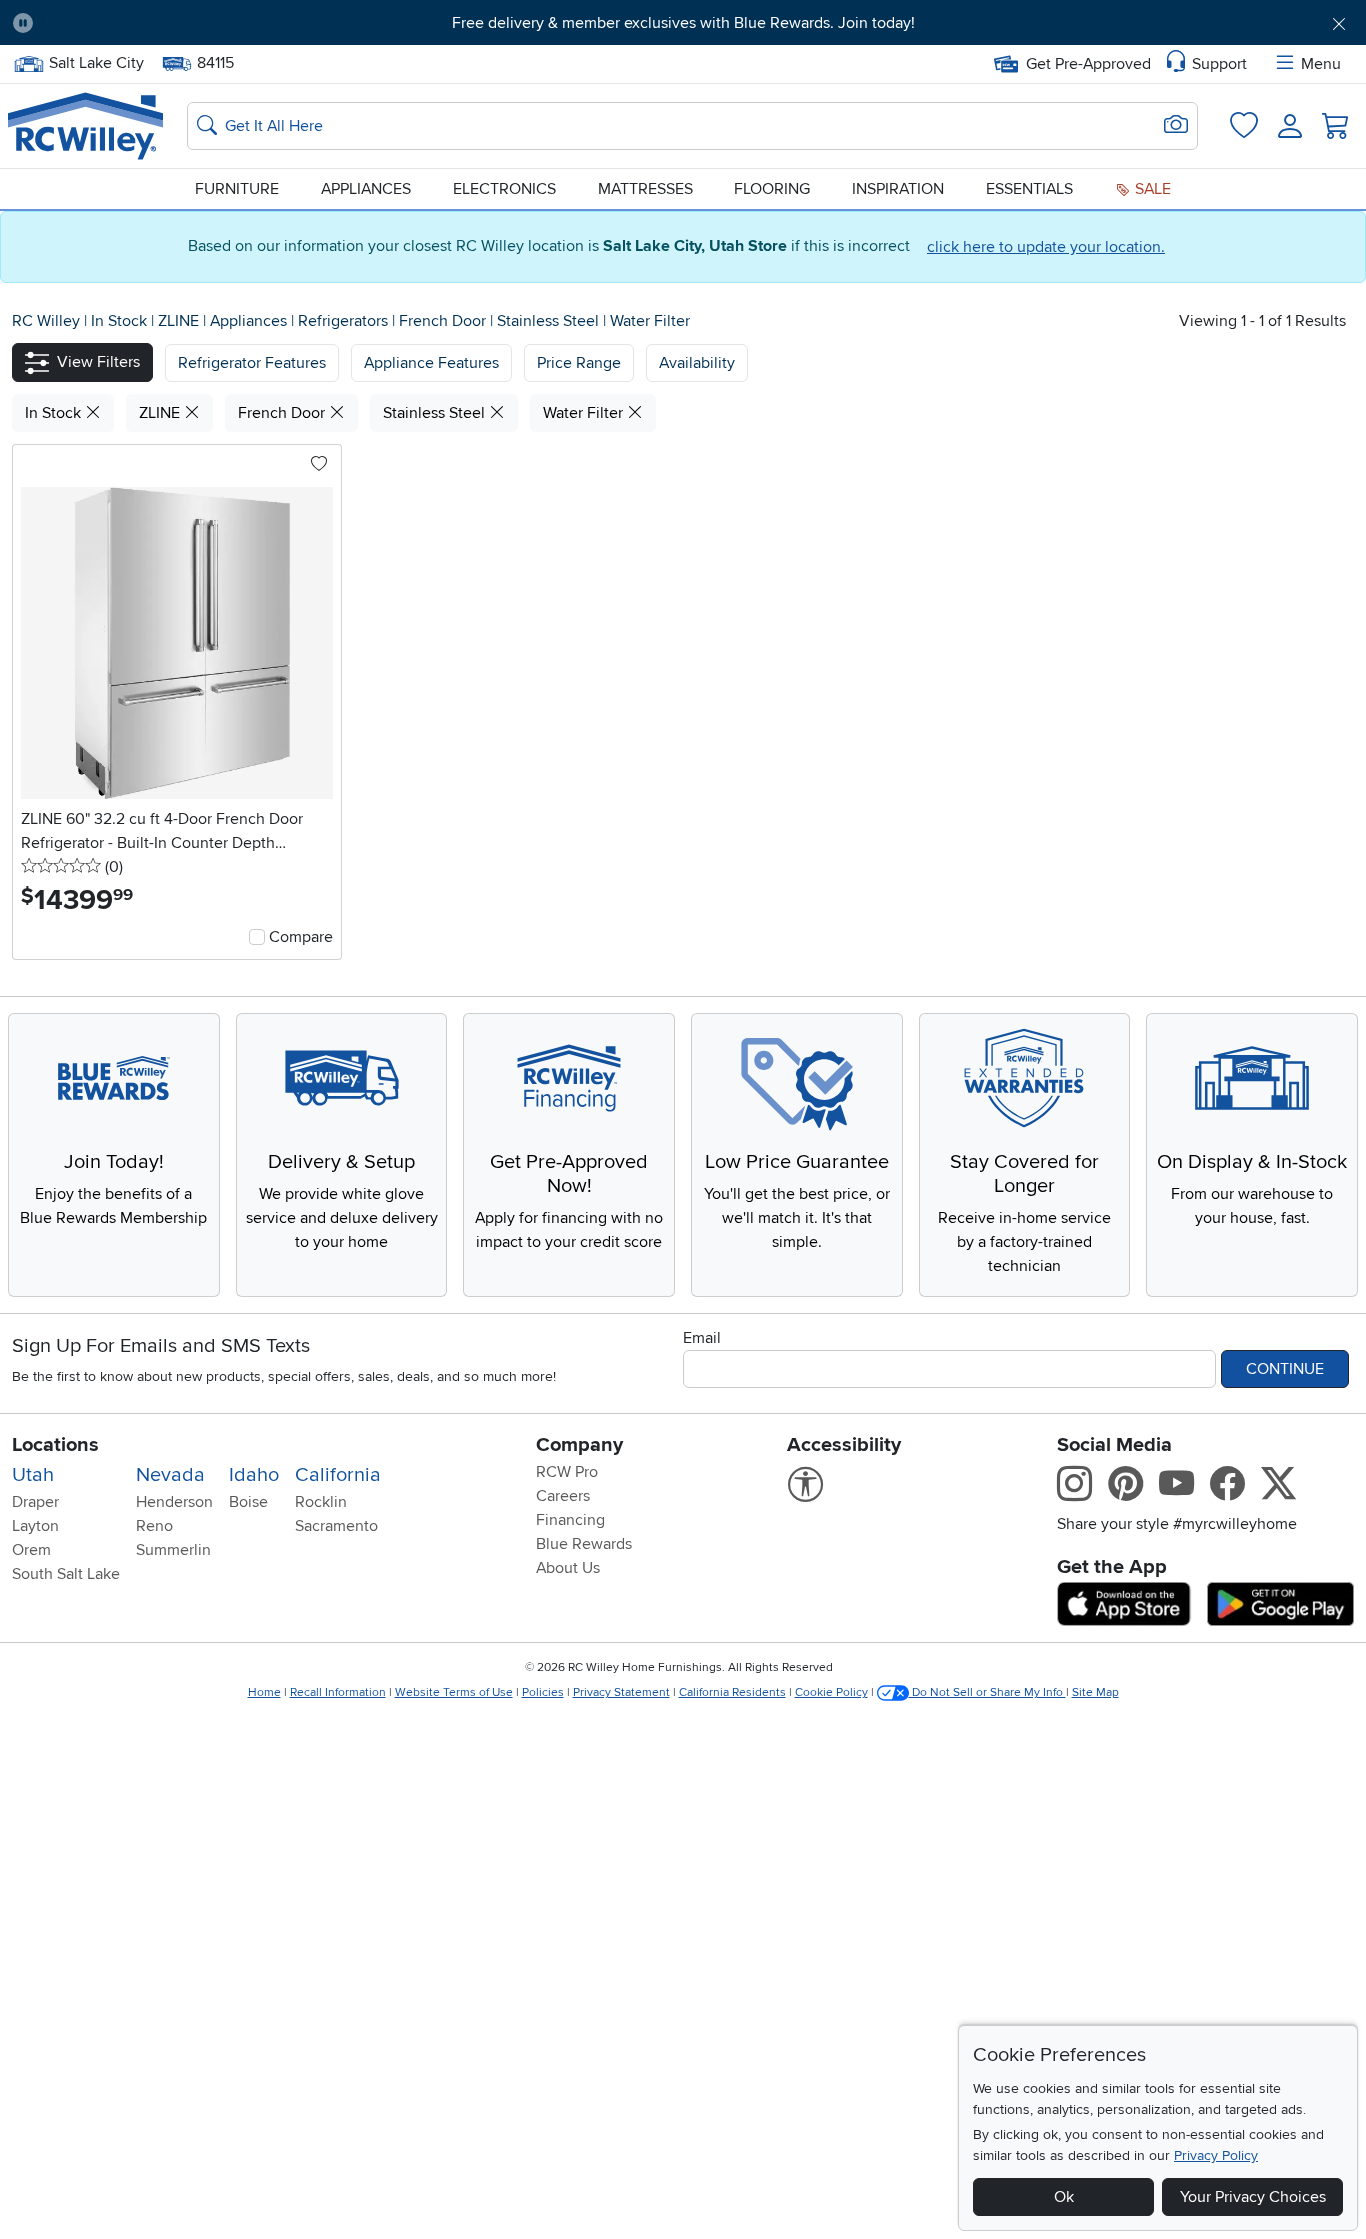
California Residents (732, 1692)
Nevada (170, 1475)
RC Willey (46, 321)
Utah (33, 1475)
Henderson (174, 1502)
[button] (153, 23)
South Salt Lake (66, 1574)
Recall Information (338, 1692)
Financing (570, 1520)
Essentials (1029, 189)
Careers (563, 1496)
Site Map (1095, 1692)
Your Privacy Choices (1253, 2197)
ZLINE (180, 321)
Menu (1321, 64)
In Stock (121, 321)
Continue (1285, 1369)
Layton (35, 1526)
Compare (301, 937)
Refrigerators (345, 321)
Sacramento (336, 1526)
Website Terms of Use (454, 1692)
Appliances (366, 189)
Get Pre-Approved (1088, 64)
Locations (55, 1445)
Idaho (254, 1475)
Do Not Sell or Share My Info (987, 1692)
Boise (248, 1502)
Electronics (504, 189)
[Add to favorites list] (319, 465)
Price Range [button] (579, 363)
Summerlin (173, 1550)
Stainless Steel (550, 321)
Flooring (772, 189)
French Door (444, 321)
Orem (31, 1550)
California (338, 1475)
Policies (543, 1692)
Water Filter (650, 321)
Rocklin (321, 1502)
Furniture (237, 189)
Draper (35, 1502)
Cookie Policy (831, 1692)
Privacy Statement (621, 1692)
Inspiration (898, 189)
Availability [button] (697, 363)
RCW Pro (567, 1472)
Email (702, 1338)
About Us (568, 1568)
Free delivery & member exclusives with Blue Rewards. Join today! (683, 23)
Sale (1151, 189)
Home (264, 1692)
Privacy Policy (1216, 2155)
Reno (154, 1526)
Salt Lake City (96, 61)
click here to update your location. (1046, 247)
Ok (1064, 2197)
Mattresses (645, 189)
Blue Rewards (584, 1544)
